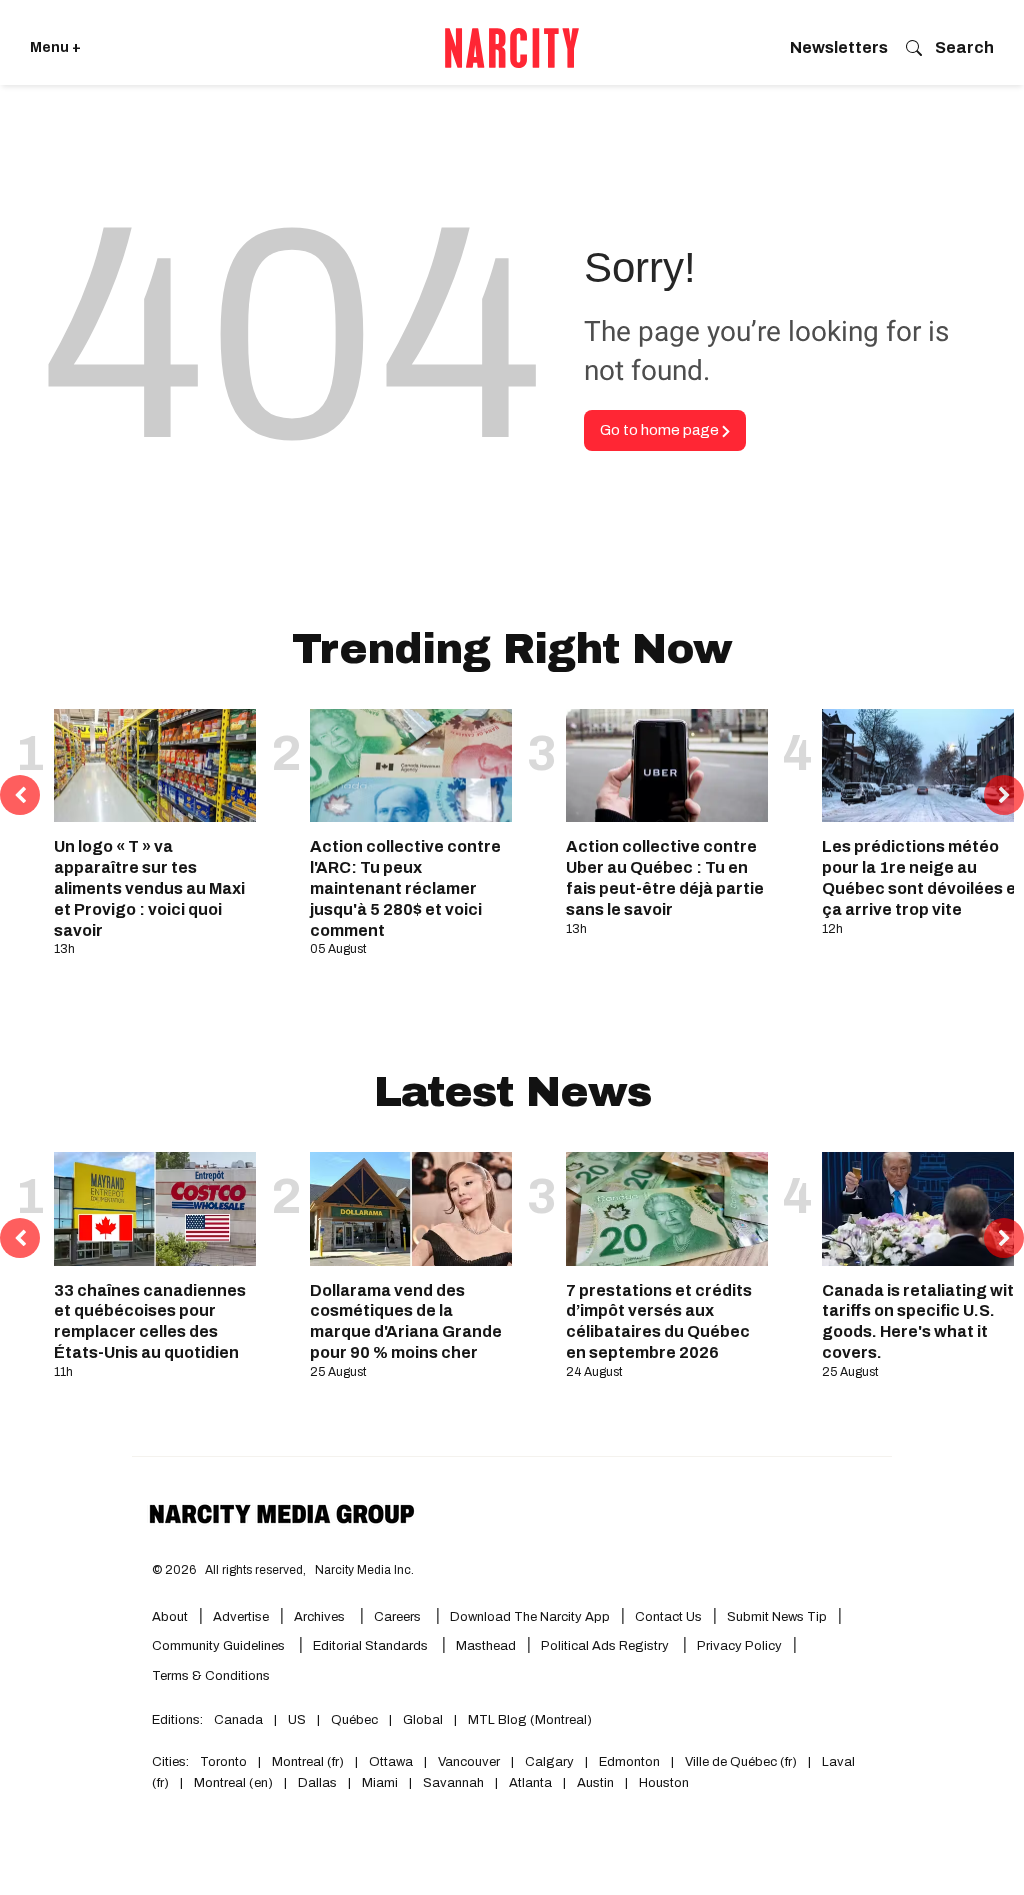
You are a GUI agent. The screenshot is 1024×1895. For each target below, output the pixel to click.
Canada (238, 1720)
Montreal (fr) (308, 1762)
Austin (595, 1783)
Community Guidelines (220, 1646)
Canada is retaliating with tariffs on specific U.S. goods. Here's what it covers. (923, 1321)
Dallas (317, 1783)
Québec (354, 1720)
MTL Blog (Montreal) (530, 1720)
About (170, 1617)
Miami (380, 1783)
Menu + (55, 47)
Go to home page (661, 430)
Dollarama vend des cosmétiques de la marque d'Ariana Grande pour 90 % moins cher (406, 1321)
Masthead (486, 1646)
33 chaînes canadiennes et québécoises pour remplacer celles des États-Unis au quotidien (150, 1321)
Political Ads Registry (606, 1646)
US (297, 1720)
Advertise (241, 1617)
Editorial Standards (372, 1646)
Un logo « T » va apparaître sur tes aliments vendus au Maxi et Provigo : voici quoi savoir (149, 888)
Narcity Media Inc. (364, 1570)
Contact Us (668, 1617)
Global (423, 1720)
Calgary (549, 1762)
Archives (319, 1617)
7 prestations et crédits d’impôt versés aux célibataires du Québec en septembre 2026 (659, 1321)
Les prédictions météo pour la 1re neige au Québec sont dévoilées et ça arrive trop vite (922, 877)
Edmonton (629, 1762)
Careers (397, 1617)
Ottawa (391, 1762)
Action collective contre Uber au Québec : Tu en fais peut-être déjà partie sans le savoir (665, 877)
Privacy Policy (739, 1646)
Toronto (223, 1762)
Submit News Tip (777, 1617)
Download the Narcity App (530, 1617)
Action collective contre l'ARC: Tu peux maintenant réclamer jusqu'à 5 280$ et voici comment (405, 888)
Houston (664, 1783)
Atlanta (530, 1783)
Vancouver (469, 1762)
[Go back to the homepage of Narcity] (512, 48)
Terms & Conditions (211, 1676)
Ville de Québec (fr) (741, 1762)
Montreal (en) (233, 1783)
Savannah (453, 1783)
